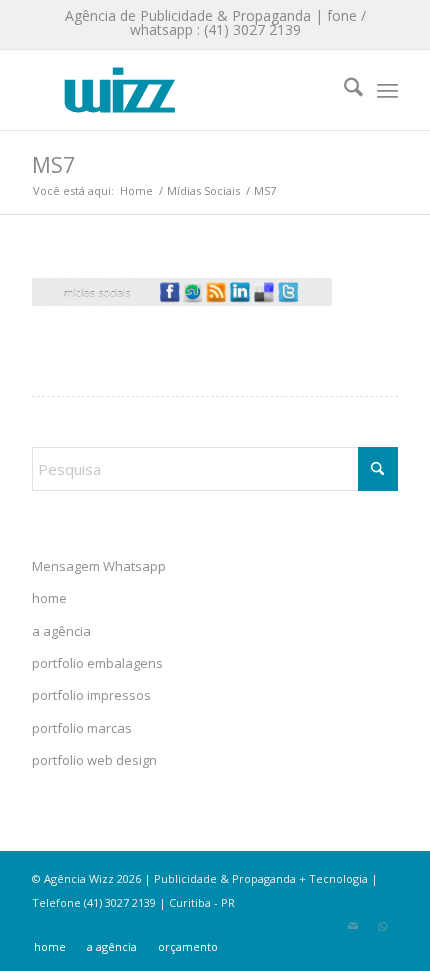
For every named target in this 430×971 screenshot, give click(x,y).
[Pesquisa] (343, 90)
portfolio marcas (82, 728)
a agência (61, 631)
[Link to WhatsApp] (383, 926)
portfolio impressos (91, 695)
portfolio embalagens (97, 663)
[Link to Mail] (353, 926)
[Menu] (387, 90)
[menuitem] (343, 90)
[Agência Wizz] (178, 90)
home (49, 598)
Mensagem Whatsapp (99, 566)
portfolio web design (94, 760)
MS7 (53, 165)
